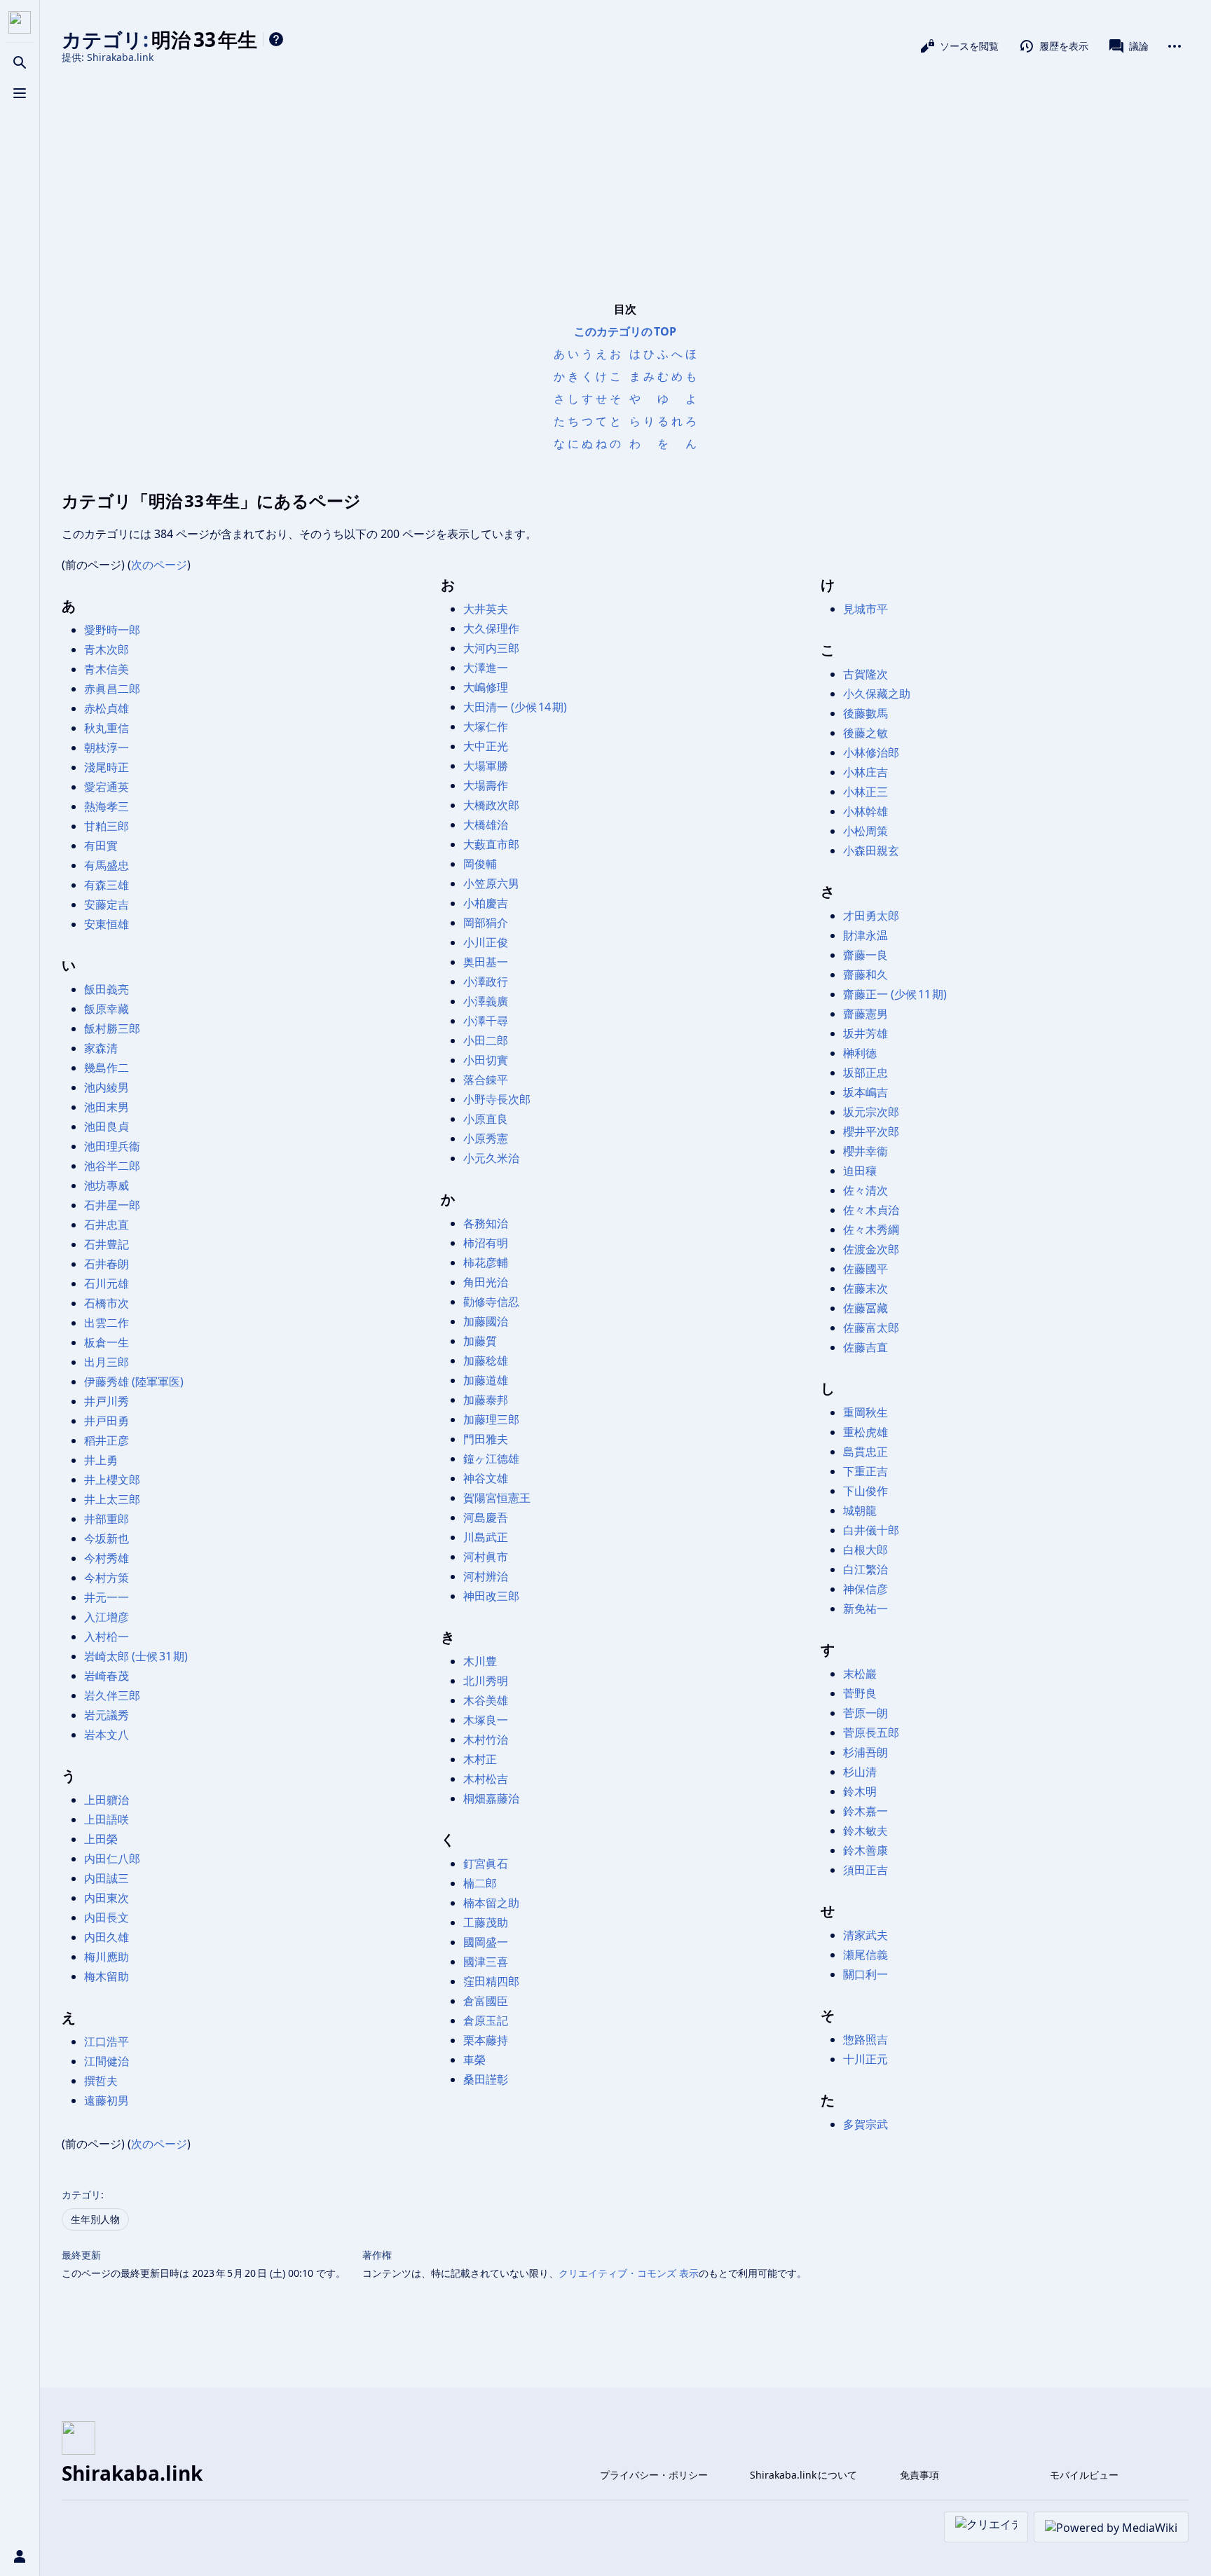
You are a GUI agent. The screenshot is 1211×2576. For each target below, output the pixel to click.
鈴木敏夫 (866, 1831)
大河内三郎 (491, 648)
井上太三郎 (112, 1499)
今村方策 (107, 1578)
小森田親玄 (871, 850)
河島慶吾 (486, 1517)
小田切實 (486, 1060)
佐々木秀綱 (871, 1230)
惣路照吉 (866, 2039)
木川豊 (480, 1661)
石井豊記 (107, 1244)
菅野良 (860, 1693)
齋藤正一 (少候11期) (895, 994)
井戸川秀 (107, 1401)
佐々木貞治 (871, 1210)
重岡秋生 (866, 1412)
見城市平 (866, 609)
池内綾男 (107, 1087)
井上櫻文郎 (112, 1480)
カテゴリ (81, 2195)
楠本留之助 (491, 1903)
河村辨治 (486, 1576)
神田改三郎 (491, 1596)
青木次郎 (107, 649)
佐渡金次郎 (871, 1249)
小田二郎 (486, 1040)
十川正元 (866, 2059)
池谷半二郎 (112, 1166)
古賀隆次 (866, 674)
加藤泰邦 (486, 1400)
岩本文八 (107, 1735)
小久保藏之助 (877, 694)
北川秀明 (486, 1681)
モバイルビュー (1084, 2475)
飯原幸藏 (107, 1009)
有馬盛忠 (107, 865)
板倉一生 (107, 1342)
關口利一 (866, 1974)
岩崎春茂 (107, 1676)
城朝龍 (860, 1510)
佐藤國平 (866, 1269)
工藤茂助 (486, 1922)
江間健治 (107, 2061)
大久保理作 (491, 628)
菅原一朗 (866, 1713)
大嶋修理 (486, 687)
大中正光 (486, 746)
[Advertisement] (625, 181)
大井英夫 (486, 609)
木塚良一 (486, 1720)
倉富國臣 (486, 2001)
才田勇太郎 (871, 916)
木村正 (480, 1759)
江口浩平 (107, 2041)
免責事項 (919, 2475)
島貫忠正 (866, 1452)
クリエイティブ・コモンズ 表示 (629, 2273)
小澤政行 (486, 982)
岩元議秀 (107, 1715)
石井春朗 (107, 1264)
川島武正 (486, 1537)
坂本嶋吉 (866, 1092)
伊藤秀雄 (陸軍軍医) (134, 1382)
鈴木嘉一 (866, 1811)
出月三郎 (107, 1362)
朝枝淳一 (107, 748)
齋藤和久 (866, 974)
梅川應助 (107, 1957)
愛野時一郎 (112, 630)
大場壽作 (486, 785)
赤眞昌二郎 (112, 689)
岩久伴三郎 (112, 1695)
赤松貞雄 (107, 708)
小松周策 (866, 831)
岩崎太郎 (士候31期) (136, 1656)
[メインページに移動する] (20, 22)
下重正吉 (866, 1471)
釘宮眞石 (486, 1864)
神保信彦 (866, 1589)
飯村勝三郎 (112, 1028)
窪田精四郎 (491, 1981)
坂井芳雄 (866, 1033)
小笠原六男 (491, 883)
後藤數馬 (866, 713)
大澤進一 (486, 668)
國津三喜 (486, 1962)
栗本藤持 (486, 2040)
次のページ (159, 565)
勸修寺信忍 (491, 1302)
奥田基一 (486, 962)
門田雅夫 (486, 1439)
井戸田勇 (107, 1421)
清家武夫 (866, 1935)
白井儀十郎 (871, 1530)
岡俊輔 (480, 864)
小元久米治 (491, 1158)
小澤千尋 (486, 1021)
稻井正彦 (107, 1440)
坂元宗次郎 (871, 1112)
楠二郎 (480, 1883)
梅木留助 (107, 1976)
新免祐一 (866, 1609)
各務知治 (486, 1223)
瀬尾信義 (866, 1955)
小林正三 (866, 792)
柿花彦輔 (486, 1262)
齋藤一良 (866, 955)
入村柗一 (107, 1637)
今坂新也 (107, 1538)
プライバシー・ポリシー (654, 2475)
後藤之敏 (866, 733)
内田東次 (107, 1898)
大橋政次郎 (491, 805)
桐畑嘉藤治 (491, 1798)
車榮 (474, 2060)
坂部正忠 (866, 1073)
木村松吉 (486, 1779)
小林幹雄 (866, 811)
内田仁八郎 (112, 1859)
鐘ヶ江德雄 (491, 1459)
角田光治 (486, 1282)
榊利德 (860, 1053)
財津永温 (866, 935)
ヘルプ (276, 39)
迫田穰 (860, 1171)
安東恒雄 (107, 924)
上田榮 (101, 1839)
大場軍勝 (486, 766)
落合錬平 (486, 1080)
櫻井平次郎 (871, 1131)
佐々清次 (866, 1190)
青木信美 (107, 669)
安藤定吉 (107, 904)
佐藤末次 (866, 1288)
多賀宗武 (866, 2124)
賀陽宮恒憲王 (497, 1498)
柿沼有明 (486, 1243)
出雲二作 (107, 1323)
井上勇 (101, 1460)
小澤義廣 (486, 1001)
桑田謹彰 (486, 2079)
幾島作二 (107, 1068)
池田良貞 (107, 1127)
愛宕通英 (107, 787)
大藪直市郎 (491, 844)
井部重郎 (107, 1519)
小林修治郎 (871, 752)
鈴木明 (860, 1791)
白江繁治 (866, 1569)
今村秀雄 (107, 1558)
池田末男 (107, 1107)
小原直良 (486, 1119)
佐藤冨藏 (866, 1308)
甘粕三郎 (107, 826)
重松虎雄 (866, 1432)
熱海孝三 (107, 806)
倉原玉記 (486, 2020)
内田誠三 (107, 1878)
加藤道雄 (486, 1380)
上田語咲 (107, 1819)
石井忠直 (107, 1225)
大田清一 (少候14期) (515, 707)
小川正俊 (486, 942)
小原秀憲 (486, 1138)
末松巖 (860, 1674)
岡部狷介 (486, 923)
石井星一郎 (112, 1205)
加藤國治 (486, 1321)
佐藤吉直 (866, 1347)
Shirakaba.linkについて (803, 2475)
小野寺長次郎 (497, 1099)
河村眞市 (486, 1557)
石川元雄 (107, 1283)
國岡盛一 (486, 1942)
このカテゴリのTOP (625, 331)
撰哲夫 (101, 2081)
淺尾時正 (107, 767)
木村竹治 (486, 1740)
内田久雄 (107, 1937)
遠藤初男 (107, 2100)
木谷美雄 (486, 1700)
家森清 (101, 1048)
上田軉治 (107, 1800)
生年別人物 (95, 2219)
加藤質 (480, 1341)
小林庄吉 (866, 772)
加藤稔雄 (486, 1361)
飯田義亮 (107, 989)
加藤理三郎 (491, 1419)
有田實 (101, 846)
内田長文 (107, 1917)
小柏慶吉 (486, 903)
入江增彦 (107, 1617)
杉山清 (860, 1772)
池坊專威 (107, 1185)
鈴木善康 (866, 1850)
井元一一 (107, 1597)
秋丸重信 (107, 728)
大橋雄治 (486, 825)
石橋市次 (107, 1303)
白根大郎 (866, 1550)
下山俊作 (866, 1491)
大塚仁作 (486, 726)
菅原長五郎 (871, 1733)
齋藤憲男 (866, 1014)
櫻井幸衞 (866, 1151)
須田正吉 (866, 1870)
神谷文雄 (486, 1478)
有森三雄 (107, 885)
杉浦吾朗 (866, 1752)
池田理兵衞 (112, 1146)
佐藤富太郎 (871, 1328)
